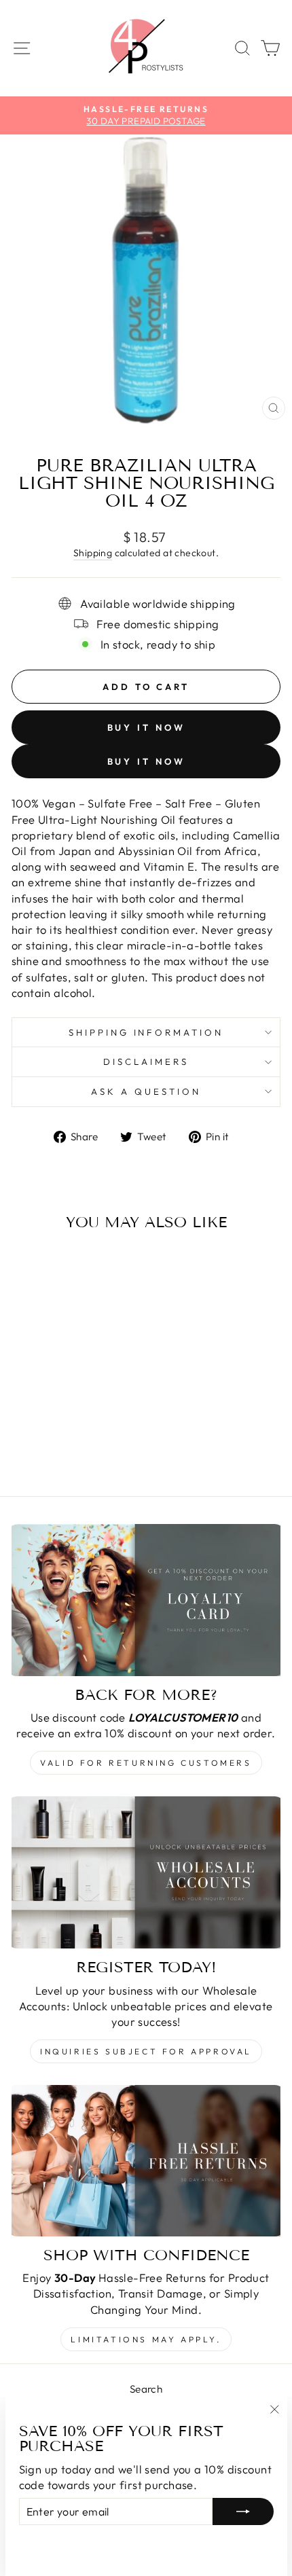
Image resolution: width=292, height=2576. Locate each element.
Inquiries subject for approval (146, 2051)
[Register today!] (146, 1872)
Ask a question (146, 1091)
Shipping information (146, 1032)
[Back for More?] (146, 1600)
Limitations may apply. (146, 2339)
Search (146, 2389)
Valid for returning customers (146, 1763)
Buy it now (146, 727)
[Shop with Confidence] (146, 2161)
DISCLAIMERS (146, 1062)
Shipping (93, 553)
